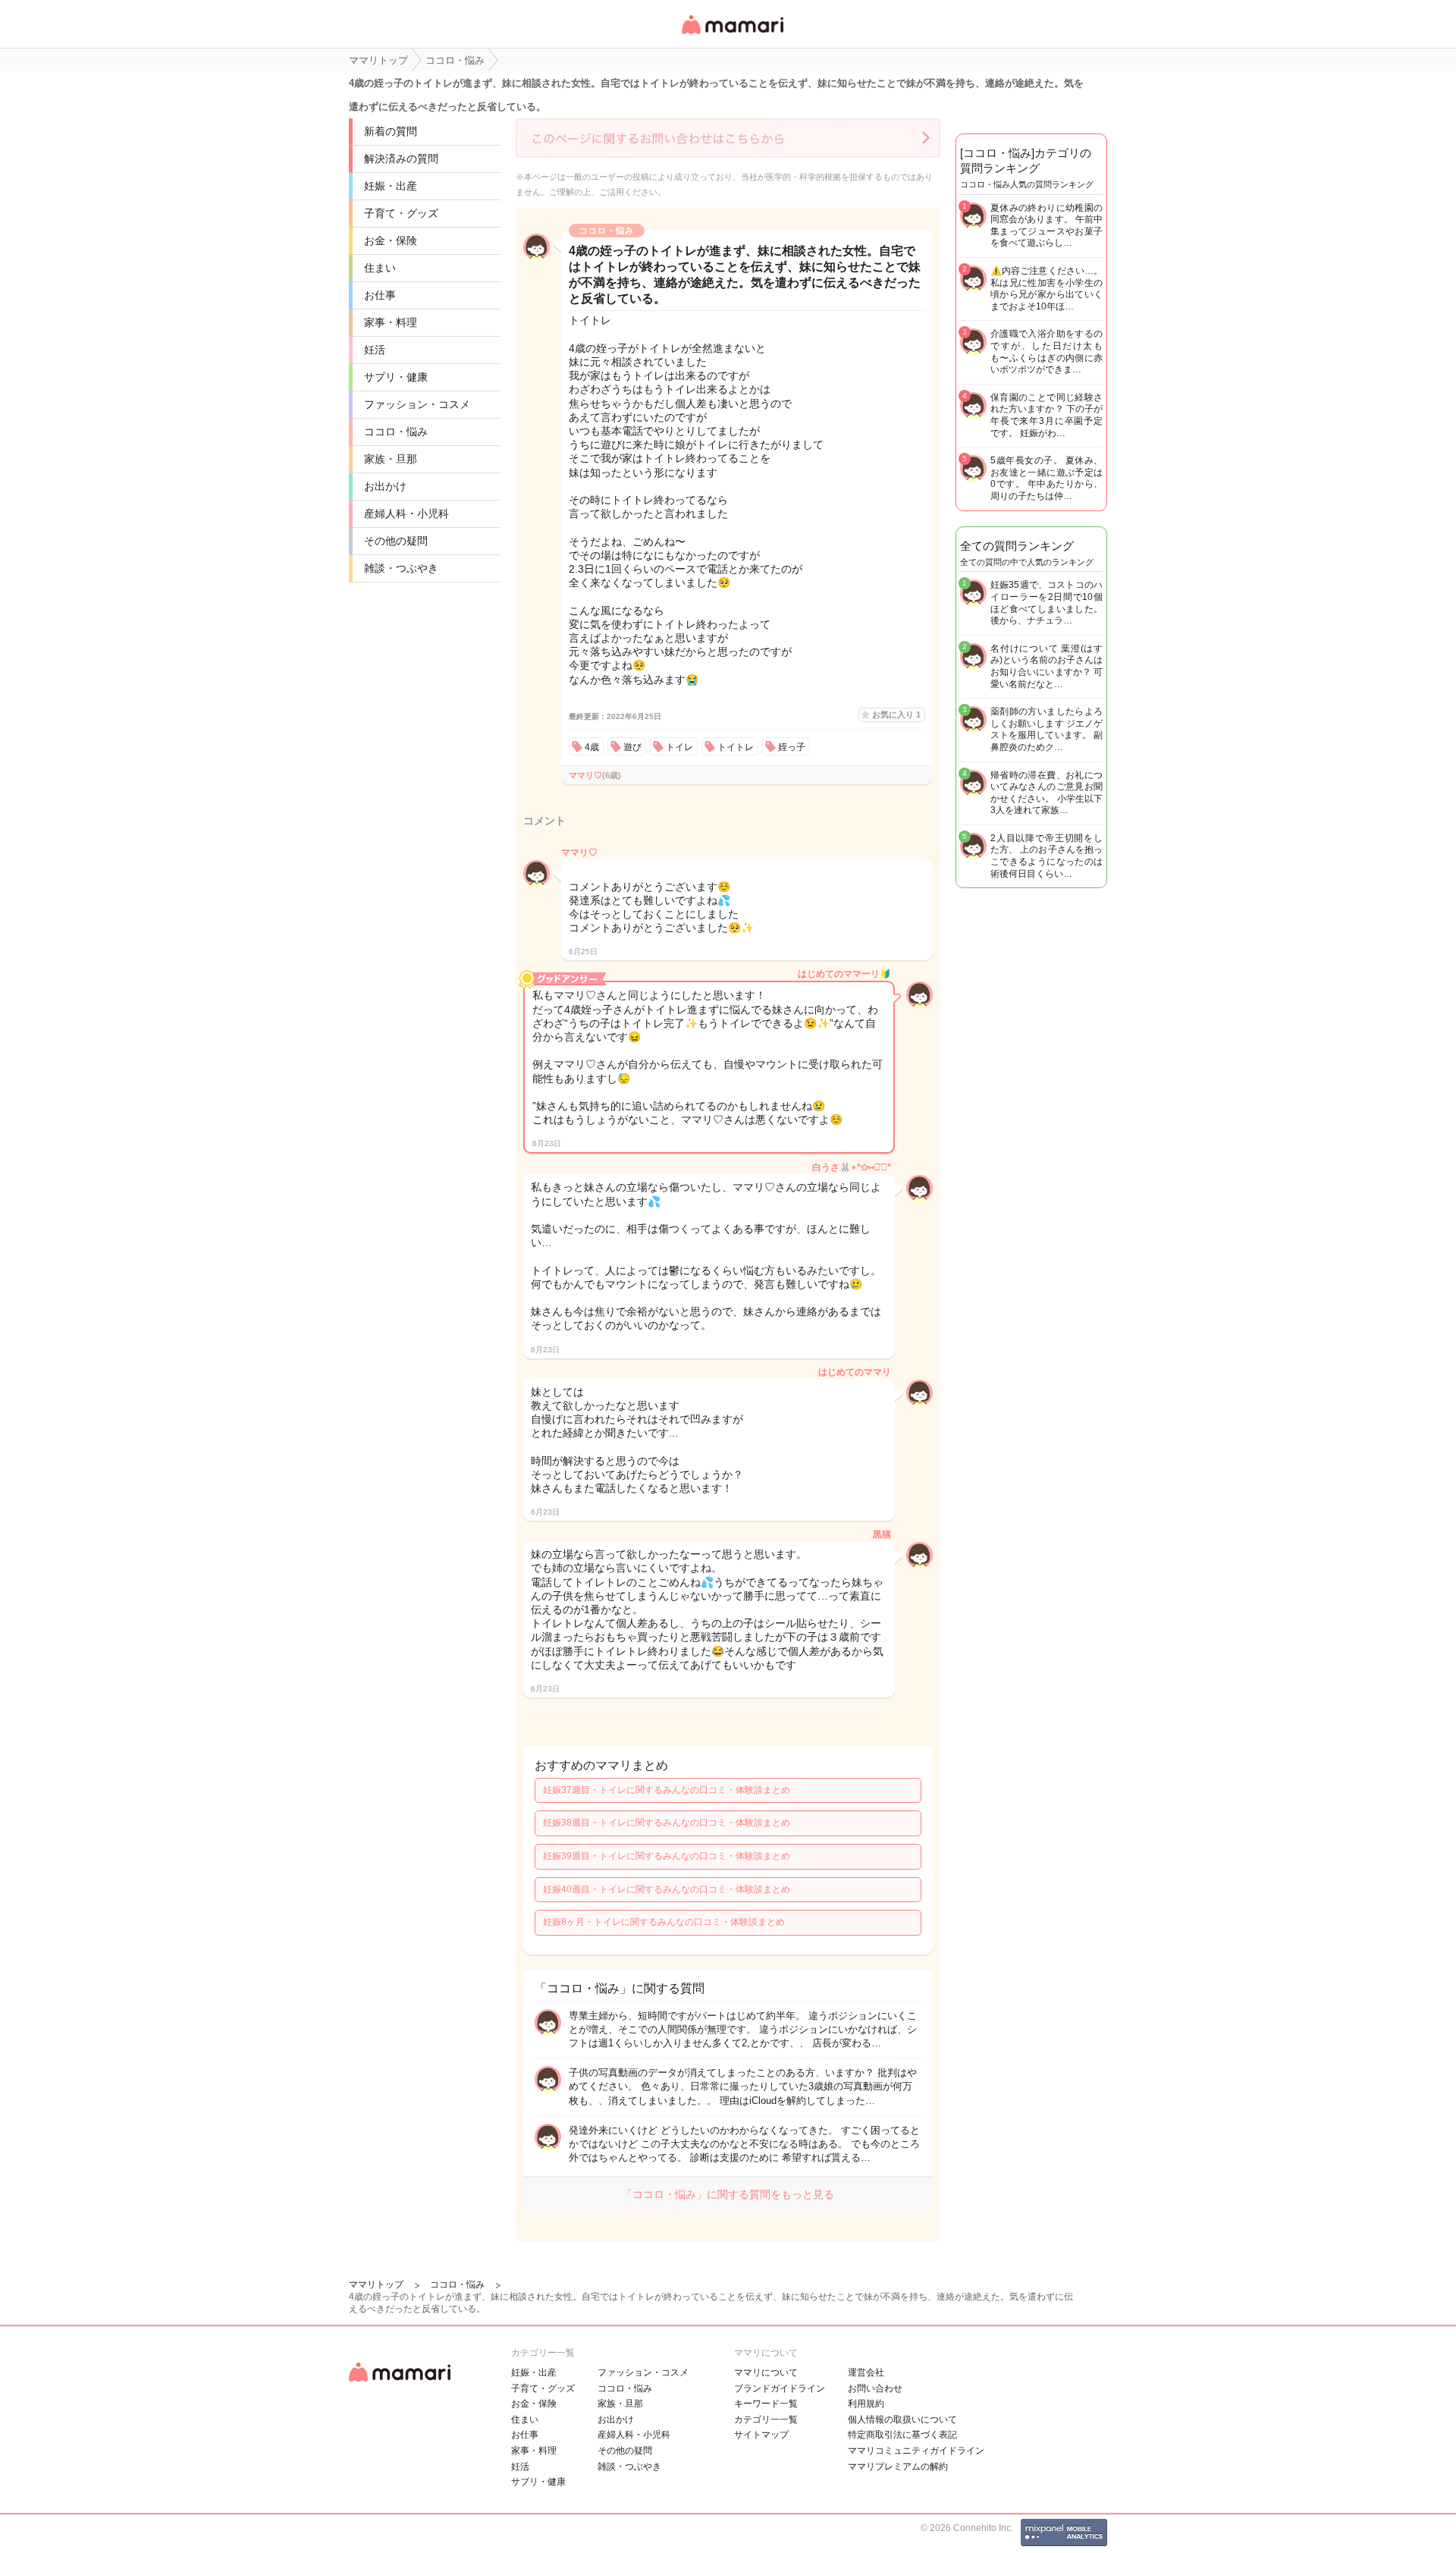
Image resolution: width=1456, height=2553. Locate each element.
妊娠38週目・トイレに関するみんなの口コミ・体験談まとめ (667, 1823)
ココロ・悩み (396, 432)
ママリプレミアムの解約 (898, 2467)
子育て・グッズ (401, 213)
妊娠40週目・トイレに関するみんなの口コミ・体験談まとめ (667, 1889)
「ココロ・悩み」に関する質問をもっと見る (728, 2194)
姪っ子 (792, 747)
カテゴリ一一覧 (766, 2420)
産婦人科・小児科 (406, 513)
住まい (380, 268)
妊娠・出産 (391, 186)
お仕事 (380, 295)
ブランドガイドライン (780, 2388)
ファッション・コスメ (417, 404)
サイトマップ (761, 2435)
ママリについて (766, 2372)
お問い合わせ (875, 2388)
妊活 (375, 350)
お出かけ (385, 486)
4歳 (592, 747)
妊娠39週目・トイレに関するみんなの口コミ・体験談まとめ (667, 1856)
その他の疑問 (396, 541)
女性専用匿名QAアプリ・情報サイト (732, 35)
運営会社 (866, 2372)
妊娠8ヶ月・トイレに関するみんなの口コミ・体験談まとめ (664, 1922)
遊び (632, 747)
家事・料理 (391, 322)
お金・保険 (391, 240)
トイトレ (736, 747)
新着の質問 (391, 131)
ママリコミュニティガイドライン (916, 2451)
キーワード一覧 (766, 2404)
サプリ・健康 (396, 377)
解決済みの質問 (401, 159)
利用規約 (866, 2404)
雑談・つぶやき (401, 568)
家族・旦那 (391, 459)
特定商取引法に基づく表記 (902, 2435)
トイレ (679, 747)
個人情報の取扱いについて (902, 2420)
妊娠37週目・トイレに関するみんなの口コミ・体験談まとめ (667, 1790)
